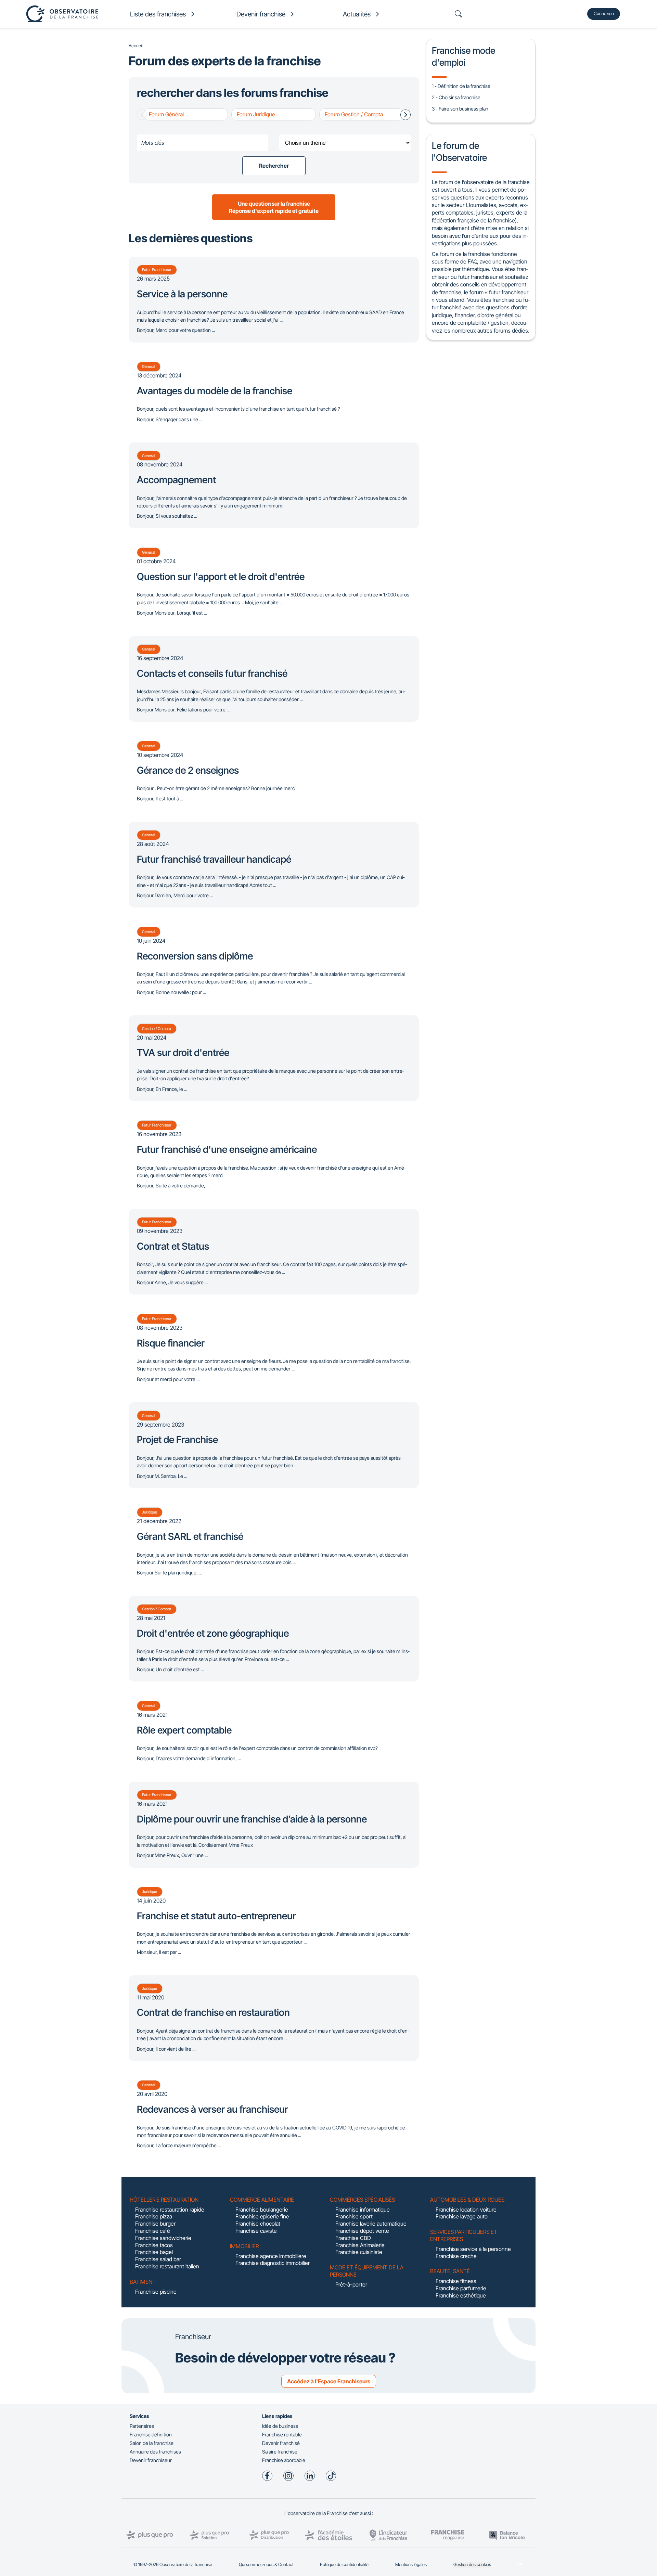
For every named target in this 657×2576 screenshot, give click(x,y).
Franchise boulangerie (262, 2210)
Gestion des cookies (472, 2565)
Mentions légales (411, 2565)
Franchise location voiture (466, 2210)
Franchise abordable (284, 2460)
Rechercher (274, 166)
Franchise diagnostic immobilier (273, 2263)
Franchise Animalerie (360, 2245)
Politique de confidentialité (344, 2565)
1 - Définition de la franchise (461, 86)
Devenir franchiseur (151, 2460)
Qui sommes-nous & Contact (266, 2565)
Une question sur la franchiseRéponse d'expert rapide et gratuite (274, 207)
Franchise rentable (282, 2435)
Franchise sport (354, 2216)
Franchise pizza (154, 2216)
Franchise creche (456, 2256)
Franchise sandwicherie (163, 2238)
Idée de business (280, 2426)
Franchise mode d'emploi (463, 56)
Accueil (136, 46)
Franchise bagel (154, 2252)
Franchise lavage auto (462, 2216)
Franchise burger (155, 2224)
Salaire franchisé (280, 2452)
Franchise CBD (353, 2238)
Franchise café (153, 2231)
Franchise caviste (256, 2231)
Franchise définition (151, 2435)
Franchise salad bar (158, 2259)
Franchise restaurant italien (167, 2266)
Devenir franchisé (281, 2443)
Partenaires (142, 2426)
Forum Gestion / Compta (354, 114)
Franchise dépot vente (362, 2231)
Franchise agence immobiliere (271, 2256)
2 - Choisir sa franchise (456, 97)
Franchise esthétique (461, 2295)
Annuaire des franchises (155, 2452)
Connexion (604, 14)
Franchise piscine (156, 2292)
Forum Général (166, 114)
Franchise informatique (363, 2210)
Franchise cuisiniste (359, 2252)
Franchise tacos (154, 2245)
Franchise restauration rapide (170, 2210)
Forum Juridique (256, 114)
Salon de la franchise (152, 2443)
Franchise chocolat (258, 2224)
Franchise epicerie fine (262, 2216)
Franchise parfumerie (461, 2288)
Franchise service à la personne (473, 2249)
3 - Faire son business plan (460, 109)
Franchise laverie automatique (371, 2224)
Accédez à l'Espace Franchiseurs (329, 2381)
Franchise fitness (456, 2281)
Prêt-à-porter (351, 2284)
